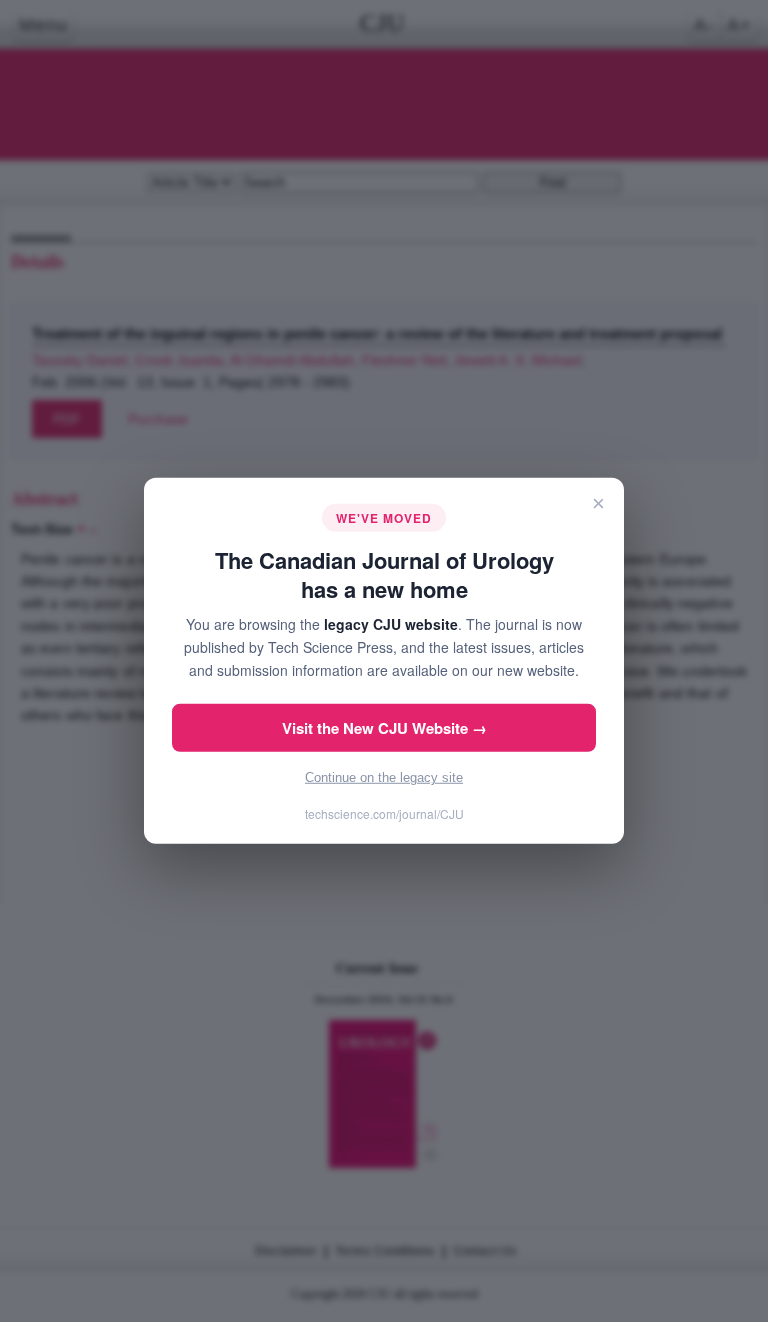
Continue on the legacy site (384, 777)
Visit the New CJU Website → (384, 728)
